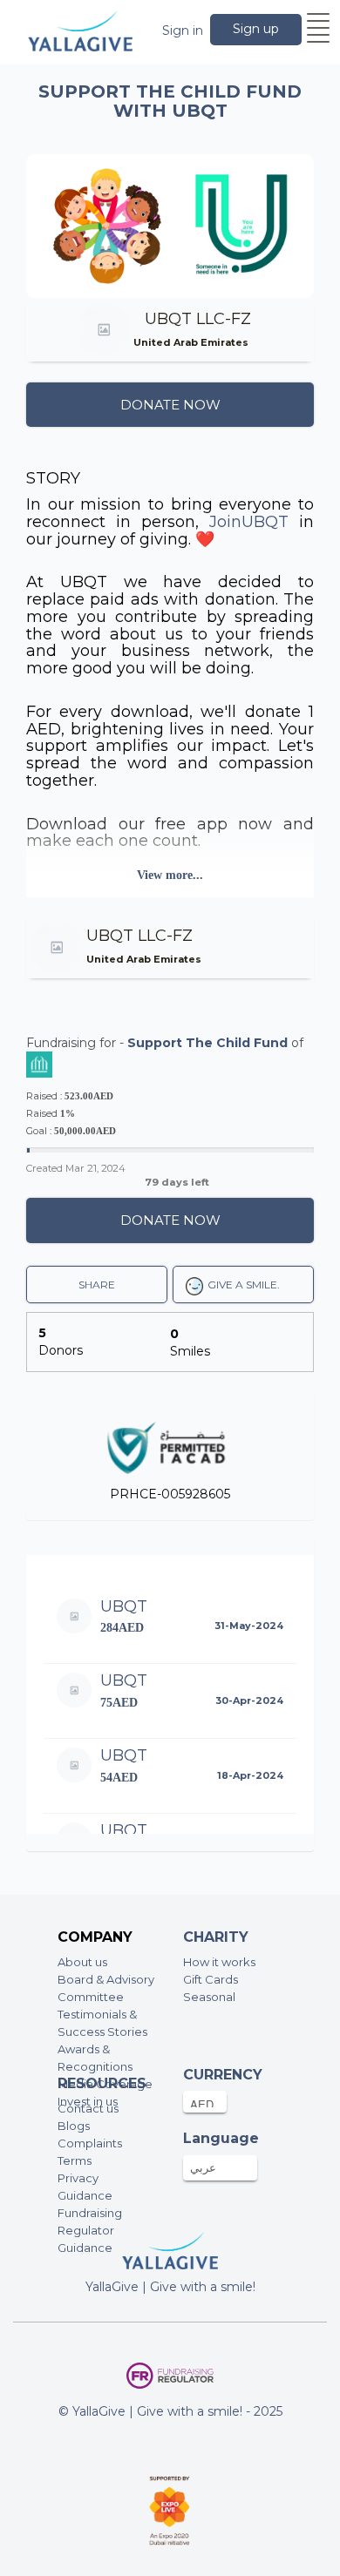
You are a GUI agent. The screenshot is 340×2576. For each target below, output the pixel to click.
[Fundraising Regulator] (170, 2376)
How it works (219, 1962)
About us (82, 1962)
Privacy (78, 2178)
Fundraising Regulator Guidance (90, 2230)
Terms (75, 2160)
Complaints (90, 2143)
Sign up (256, 29)
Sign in (183, 30)
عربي (203, 2167)
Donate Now (170, 405)
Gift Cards (211, 1979)
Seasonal (209, 1997)
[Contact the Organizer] (257, 342)
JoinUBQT (249, 522)
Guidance (85, 2195)
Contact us (88, 2108)
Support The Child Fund (207, 1043)
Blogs (74, 2126)
